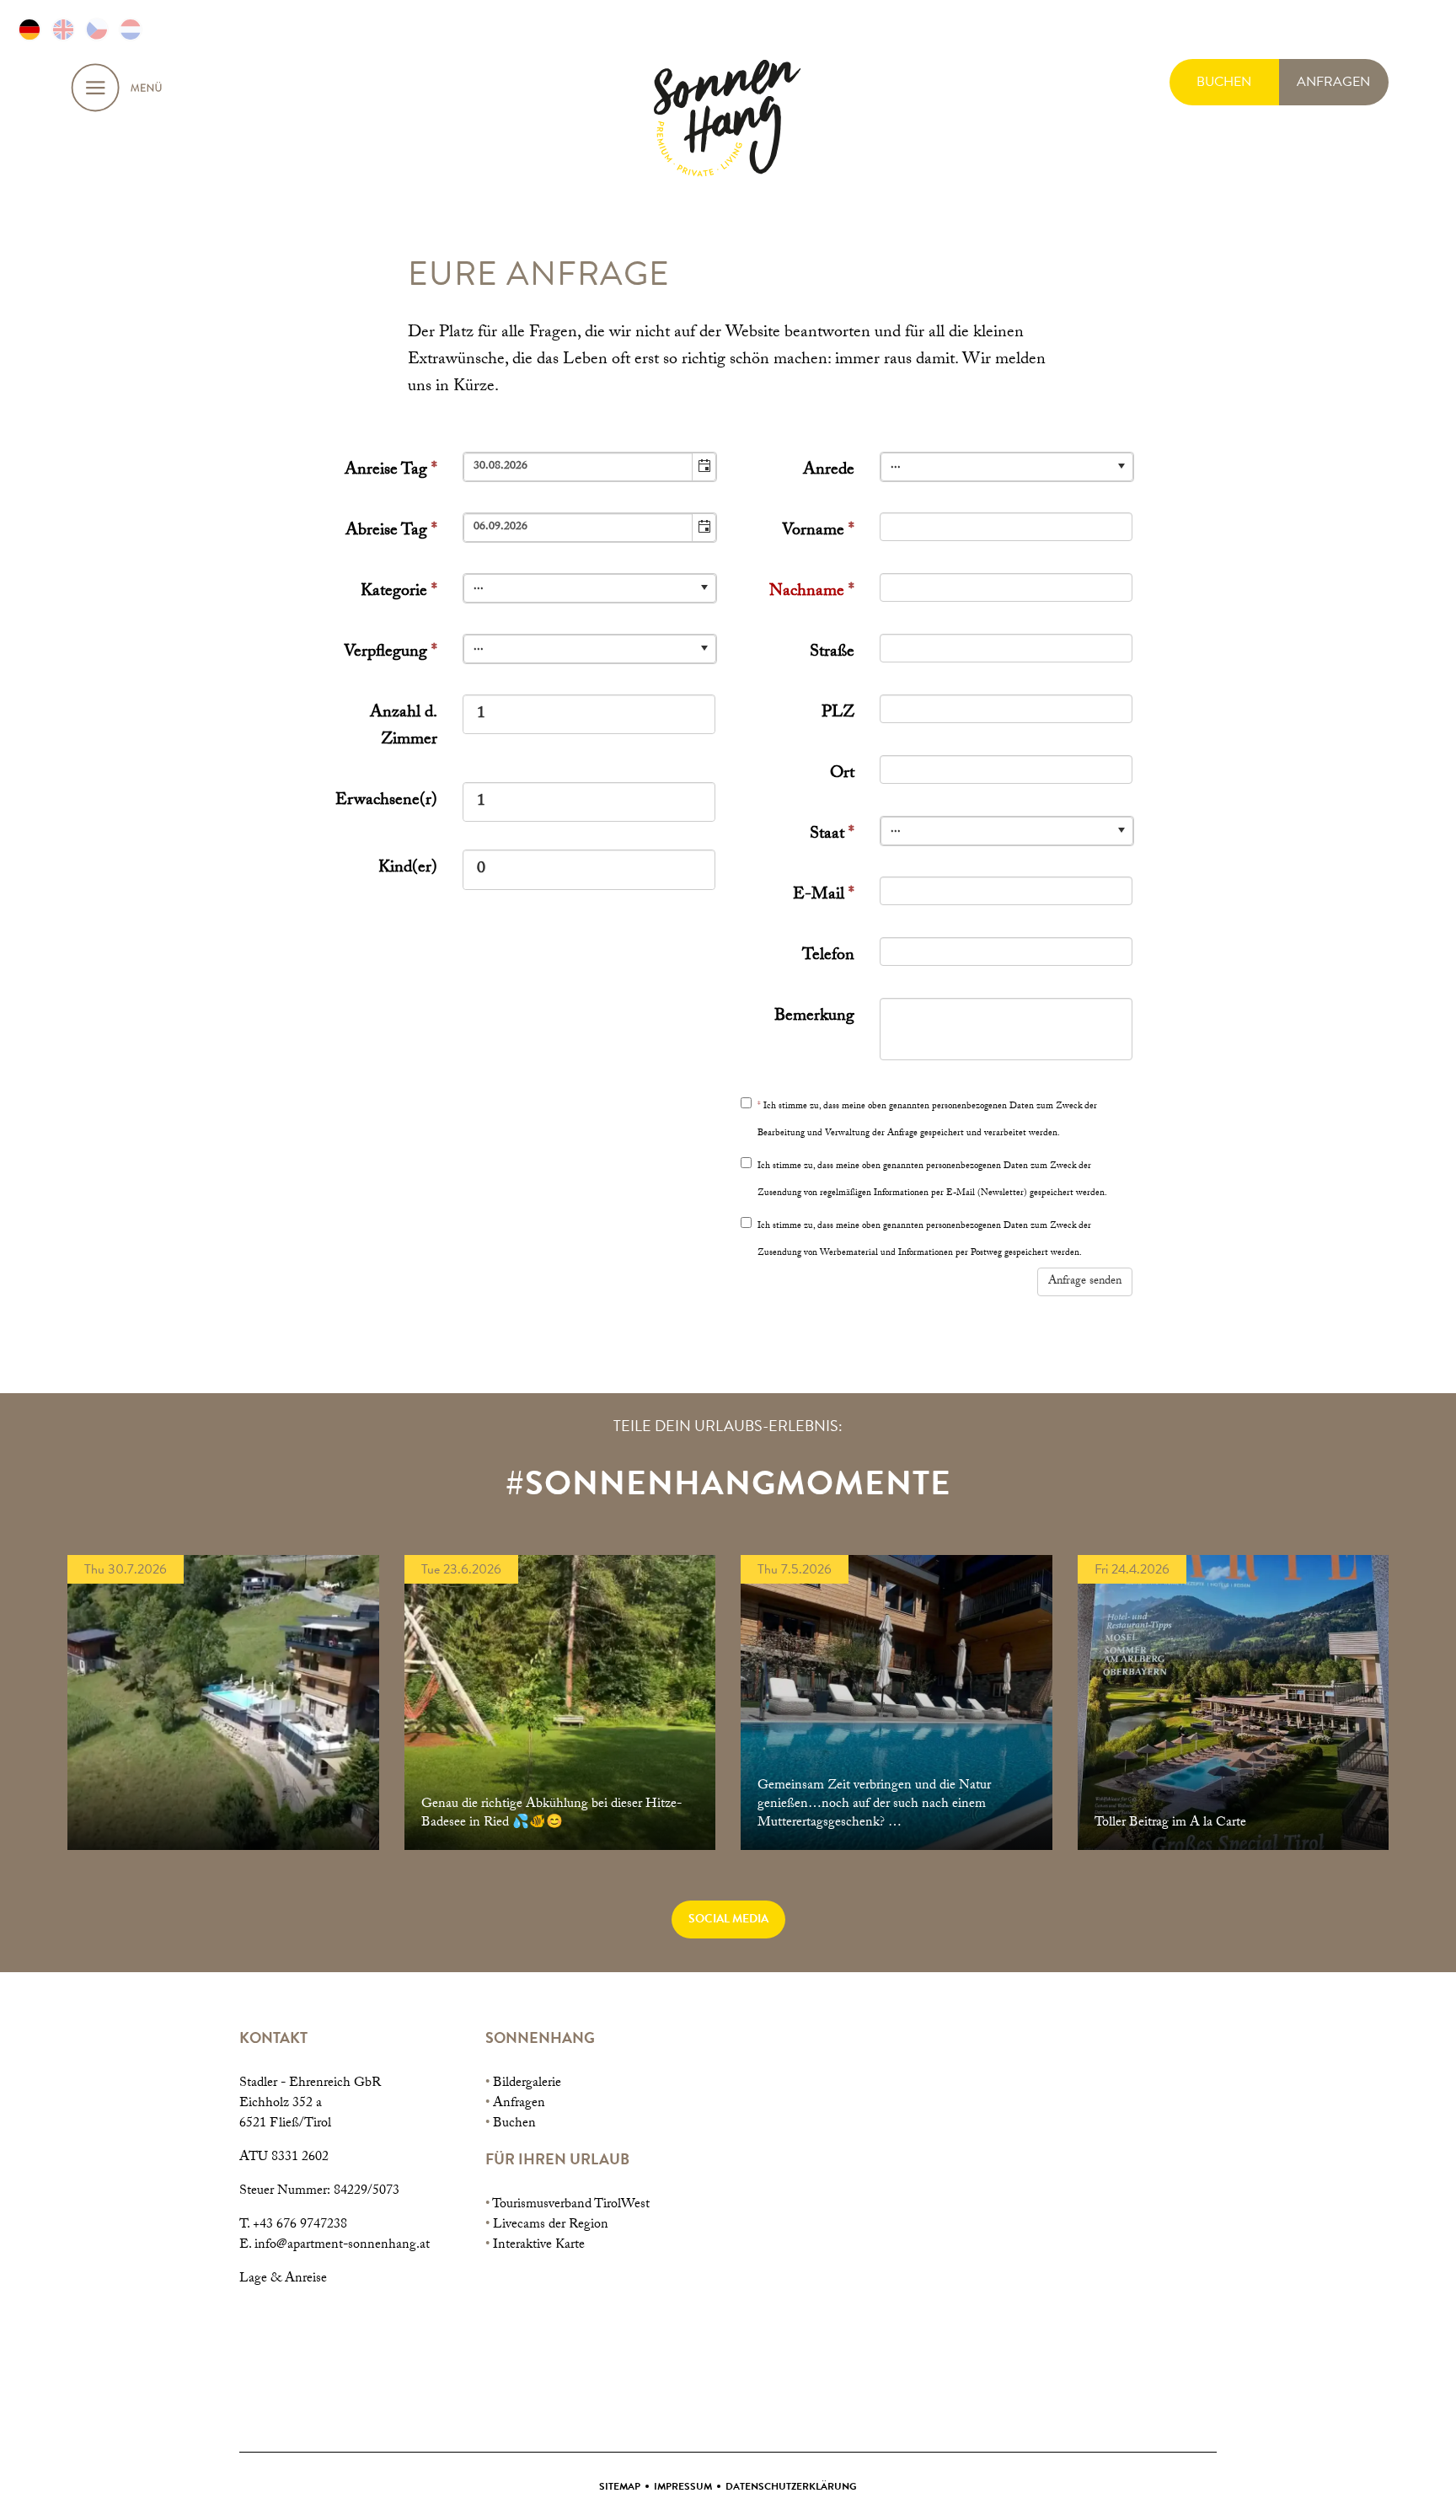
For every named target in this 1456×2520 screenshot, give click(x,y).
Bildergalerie (527, 2084)
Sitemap (620, 2486)
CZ (97, 29)
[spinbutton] (589, 714)
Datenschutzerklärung (791, 2486)
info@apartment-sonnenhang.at (342, 2246)
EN (63, 29)
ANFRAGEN (1333, 82)
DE (29, 29)
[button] (704, 467)
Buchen (514, 2124)
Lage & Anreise (283, 2279)
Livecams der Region (551, 2225)
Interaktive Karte (539, 2246)
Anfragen (519, 2104)
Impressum (683, 2486)
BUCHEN (1224, 82)
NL (131, 29)
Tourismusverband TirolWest (571, 2205)
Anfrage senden (1085, 1282)
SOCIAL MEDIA (728, 1919)
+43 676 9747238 (300, 2225)
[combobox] (578, 467)
